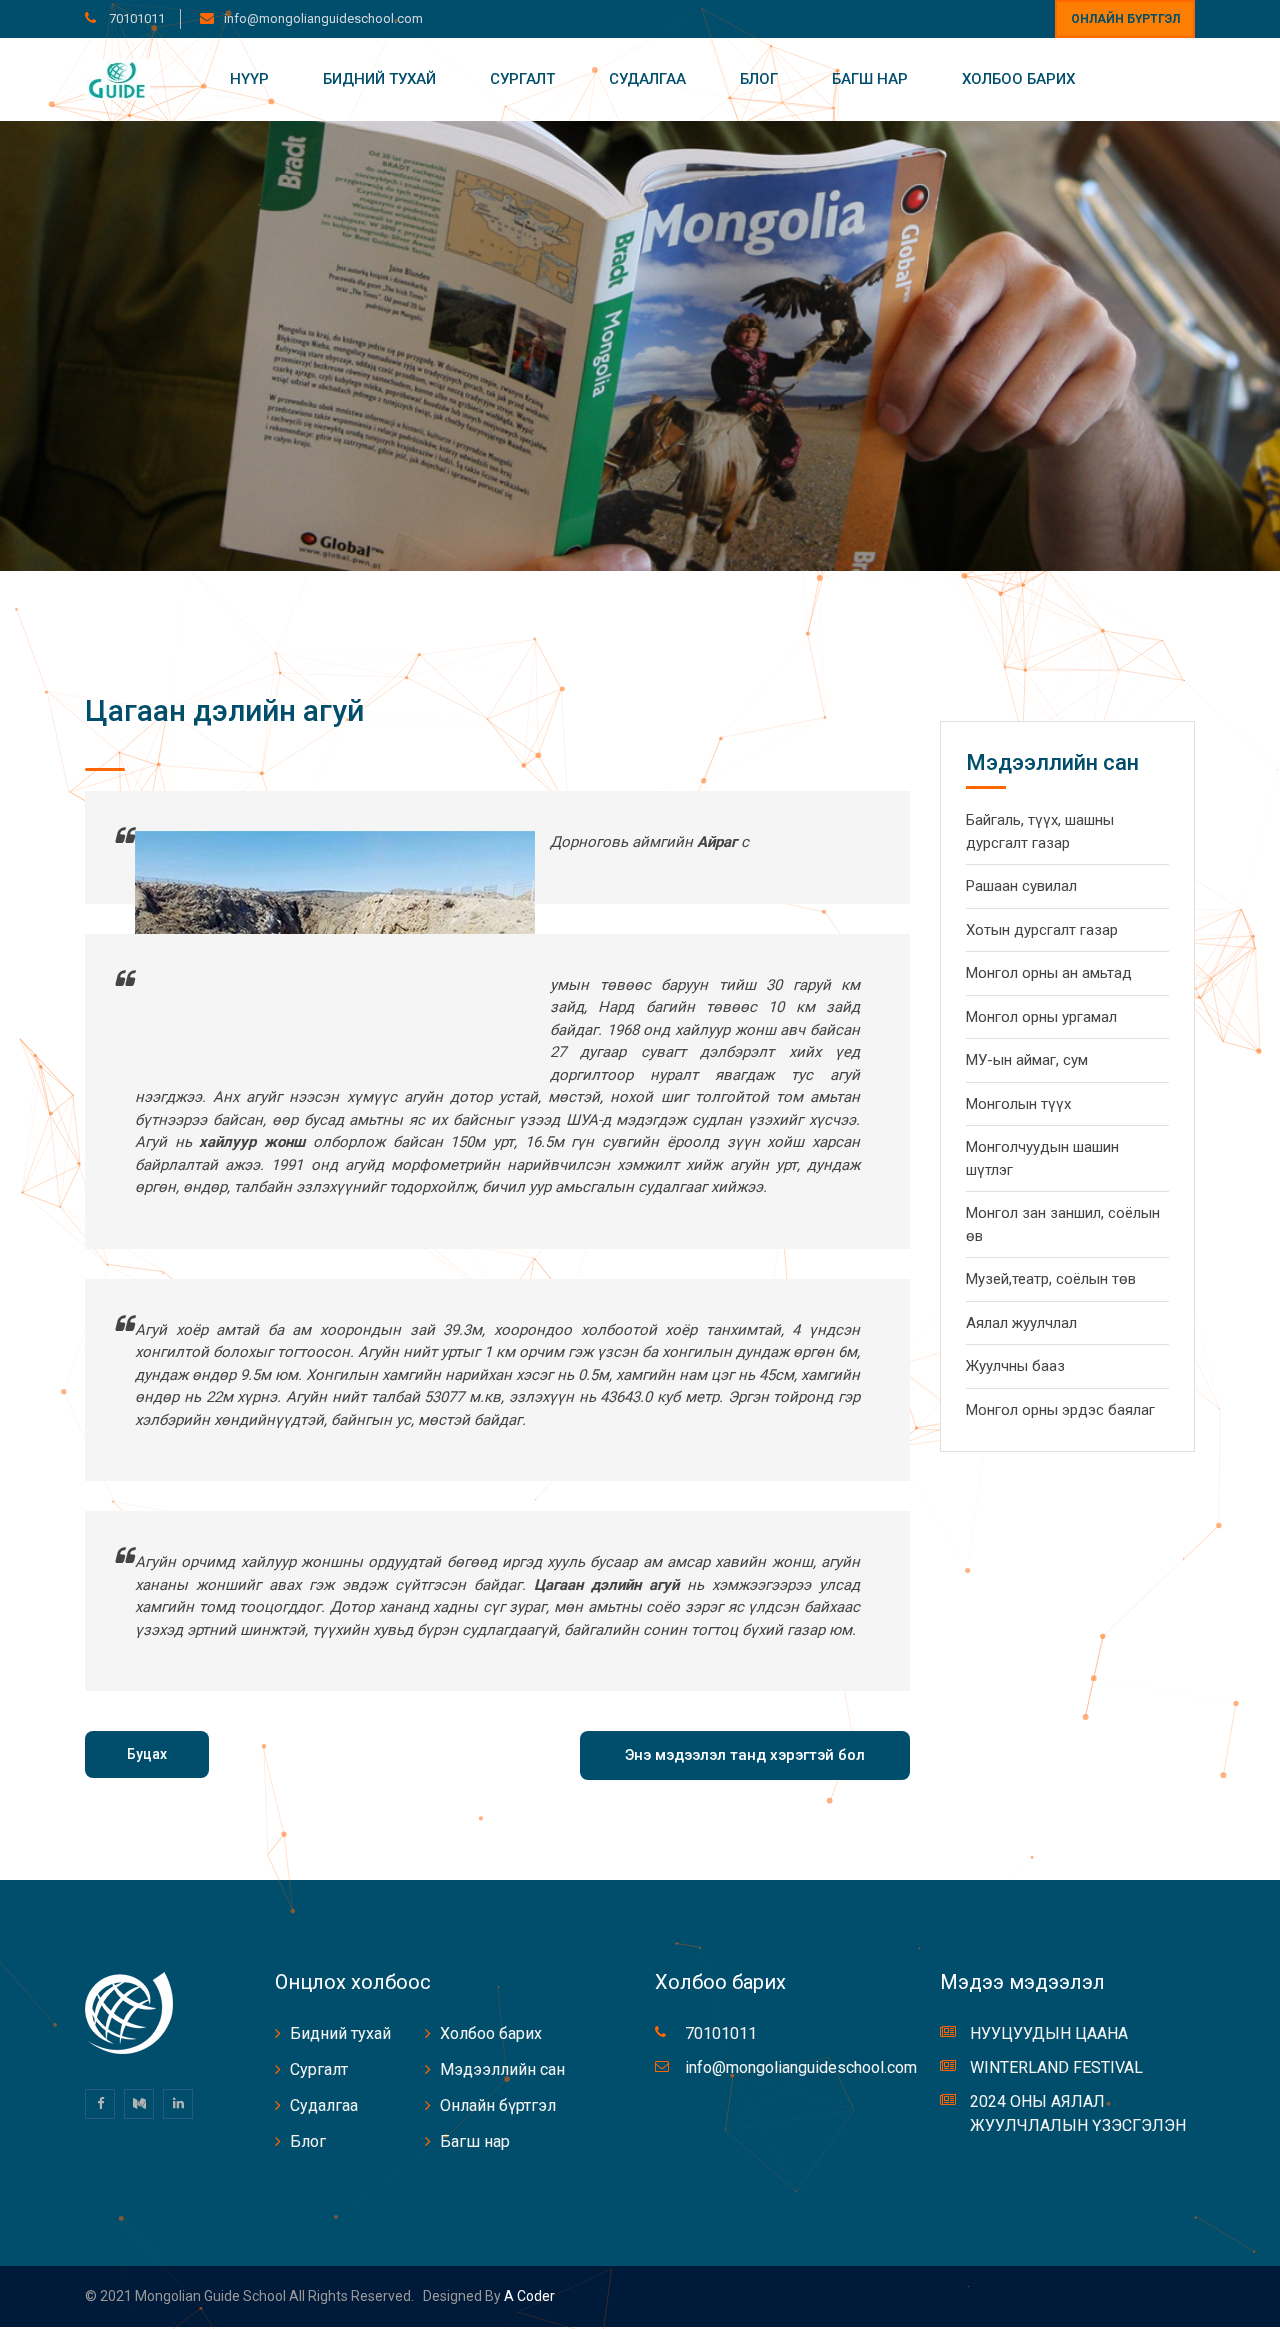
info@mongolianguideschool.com (323, 18)
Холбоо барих (1018, 79)
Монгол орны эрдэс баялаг (1060, 1410)
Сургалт (522, 79)
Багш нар (870, 79)
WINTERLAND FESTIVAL (1056, 2067)
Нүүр (249, 79)
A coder (528, 2296)
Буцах (147, 1754)
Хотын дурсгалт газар (1042, 930)
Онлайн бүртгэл (1125, 19)
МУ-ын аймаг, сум (1027, 1060)
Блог (759, 79)
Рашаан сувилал (1021, 886)
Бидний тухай (379, 79)
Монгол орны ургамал (1041, 1017)
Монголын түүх (1018, 1104)
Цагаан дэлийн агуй (224, 710)
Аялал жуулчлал (1021, 1323)
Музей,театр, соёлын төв (1051, 1279)
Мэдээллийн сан (502, 2069)
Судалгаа (647, 79)
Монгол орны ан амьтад (1049, 973)
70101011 (135, 18)
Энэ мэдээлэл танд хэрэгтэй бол (745, 1755)
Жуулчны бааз (1015, 1366)
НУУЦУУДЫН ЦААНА (1049, 2033)
